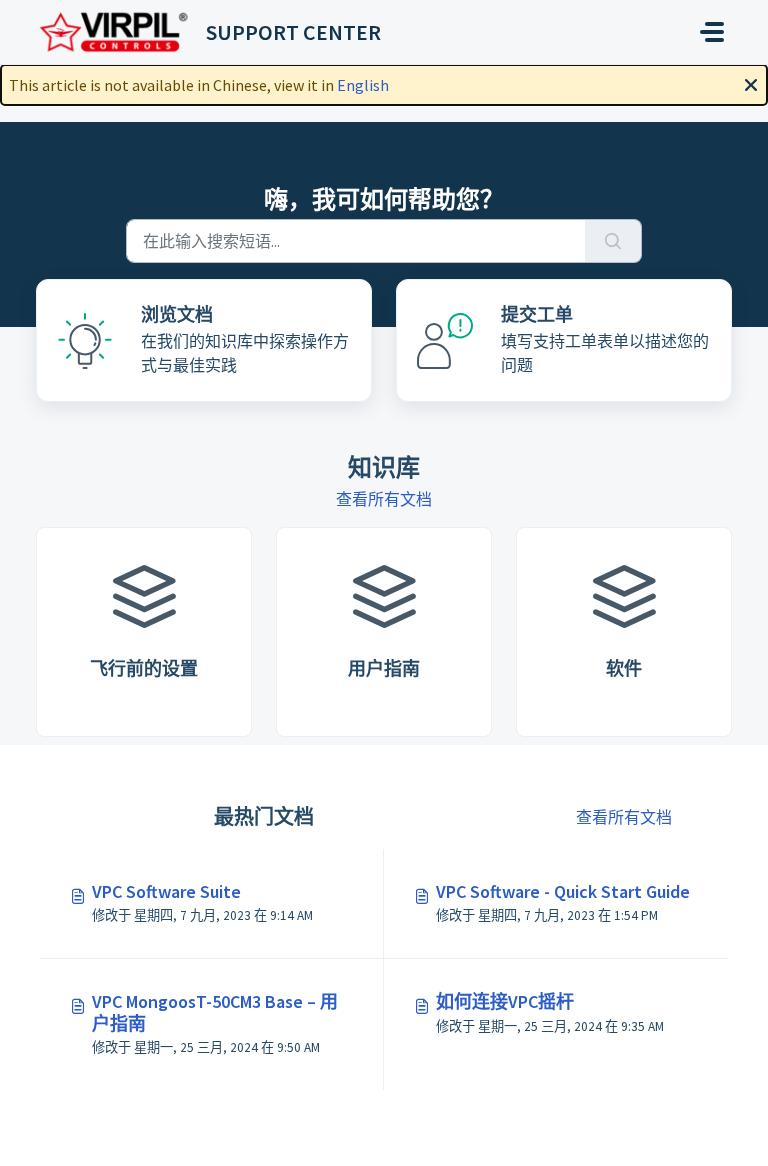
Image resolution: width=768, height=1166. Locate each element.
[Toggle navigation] (712, 32)
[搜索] (613, 241)
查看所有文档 (384, 499)
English (363, 85)
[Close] (751, 83)
